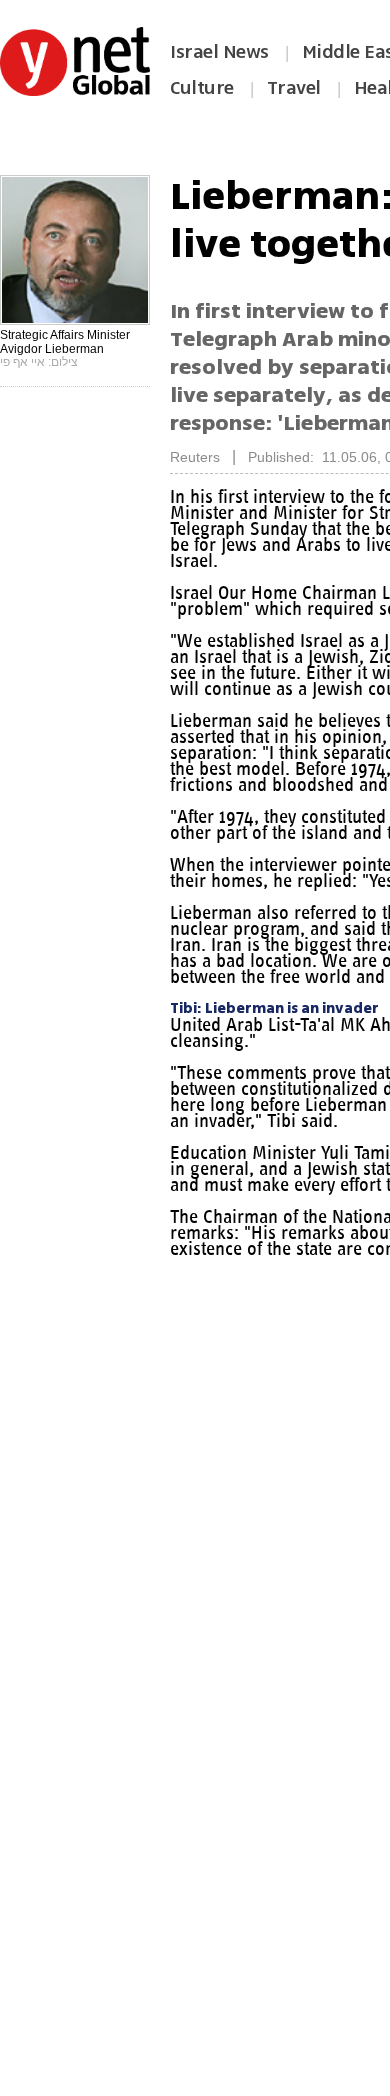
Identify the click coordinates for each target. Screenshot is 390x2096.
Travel (294, 88)
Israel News (219, 52)
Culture (202, 88)
